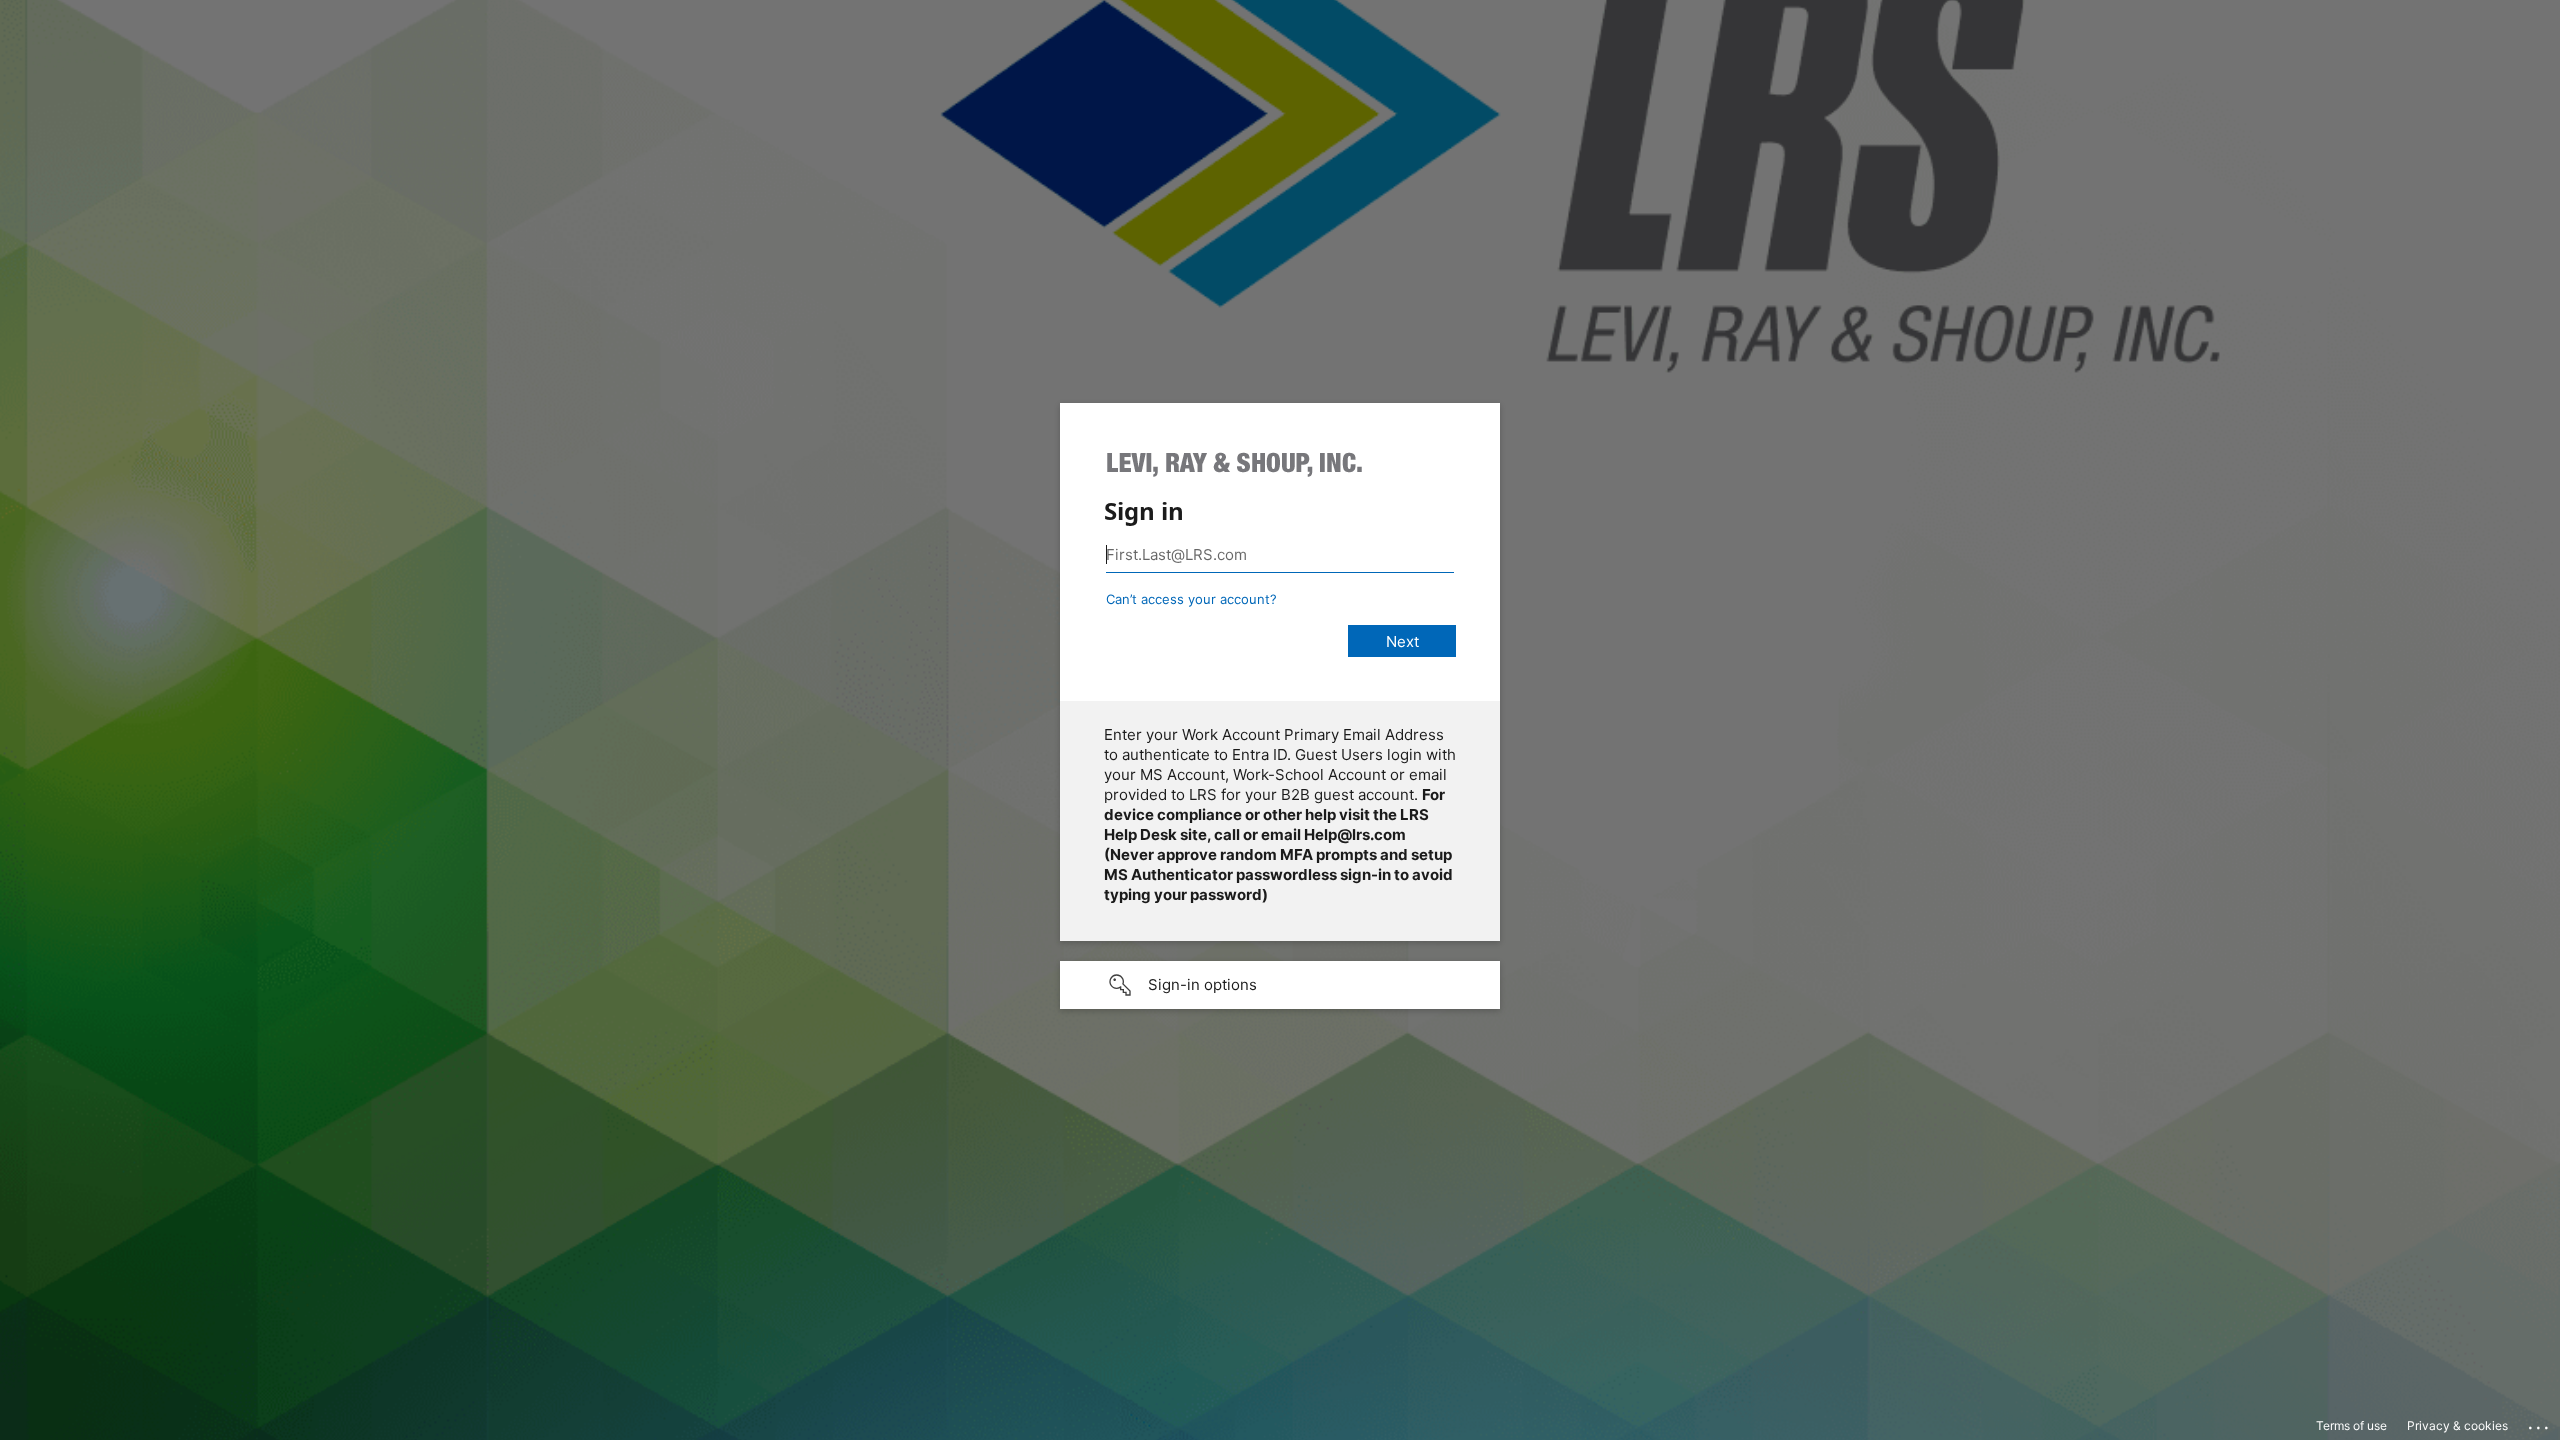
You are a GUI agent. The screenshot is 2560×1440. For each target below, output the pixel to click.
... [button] (2540, 1423)
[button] (1280, 985)
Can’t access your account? (1191, 599)
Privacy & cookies (2457, 1425)
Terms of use (2351, 1425)
